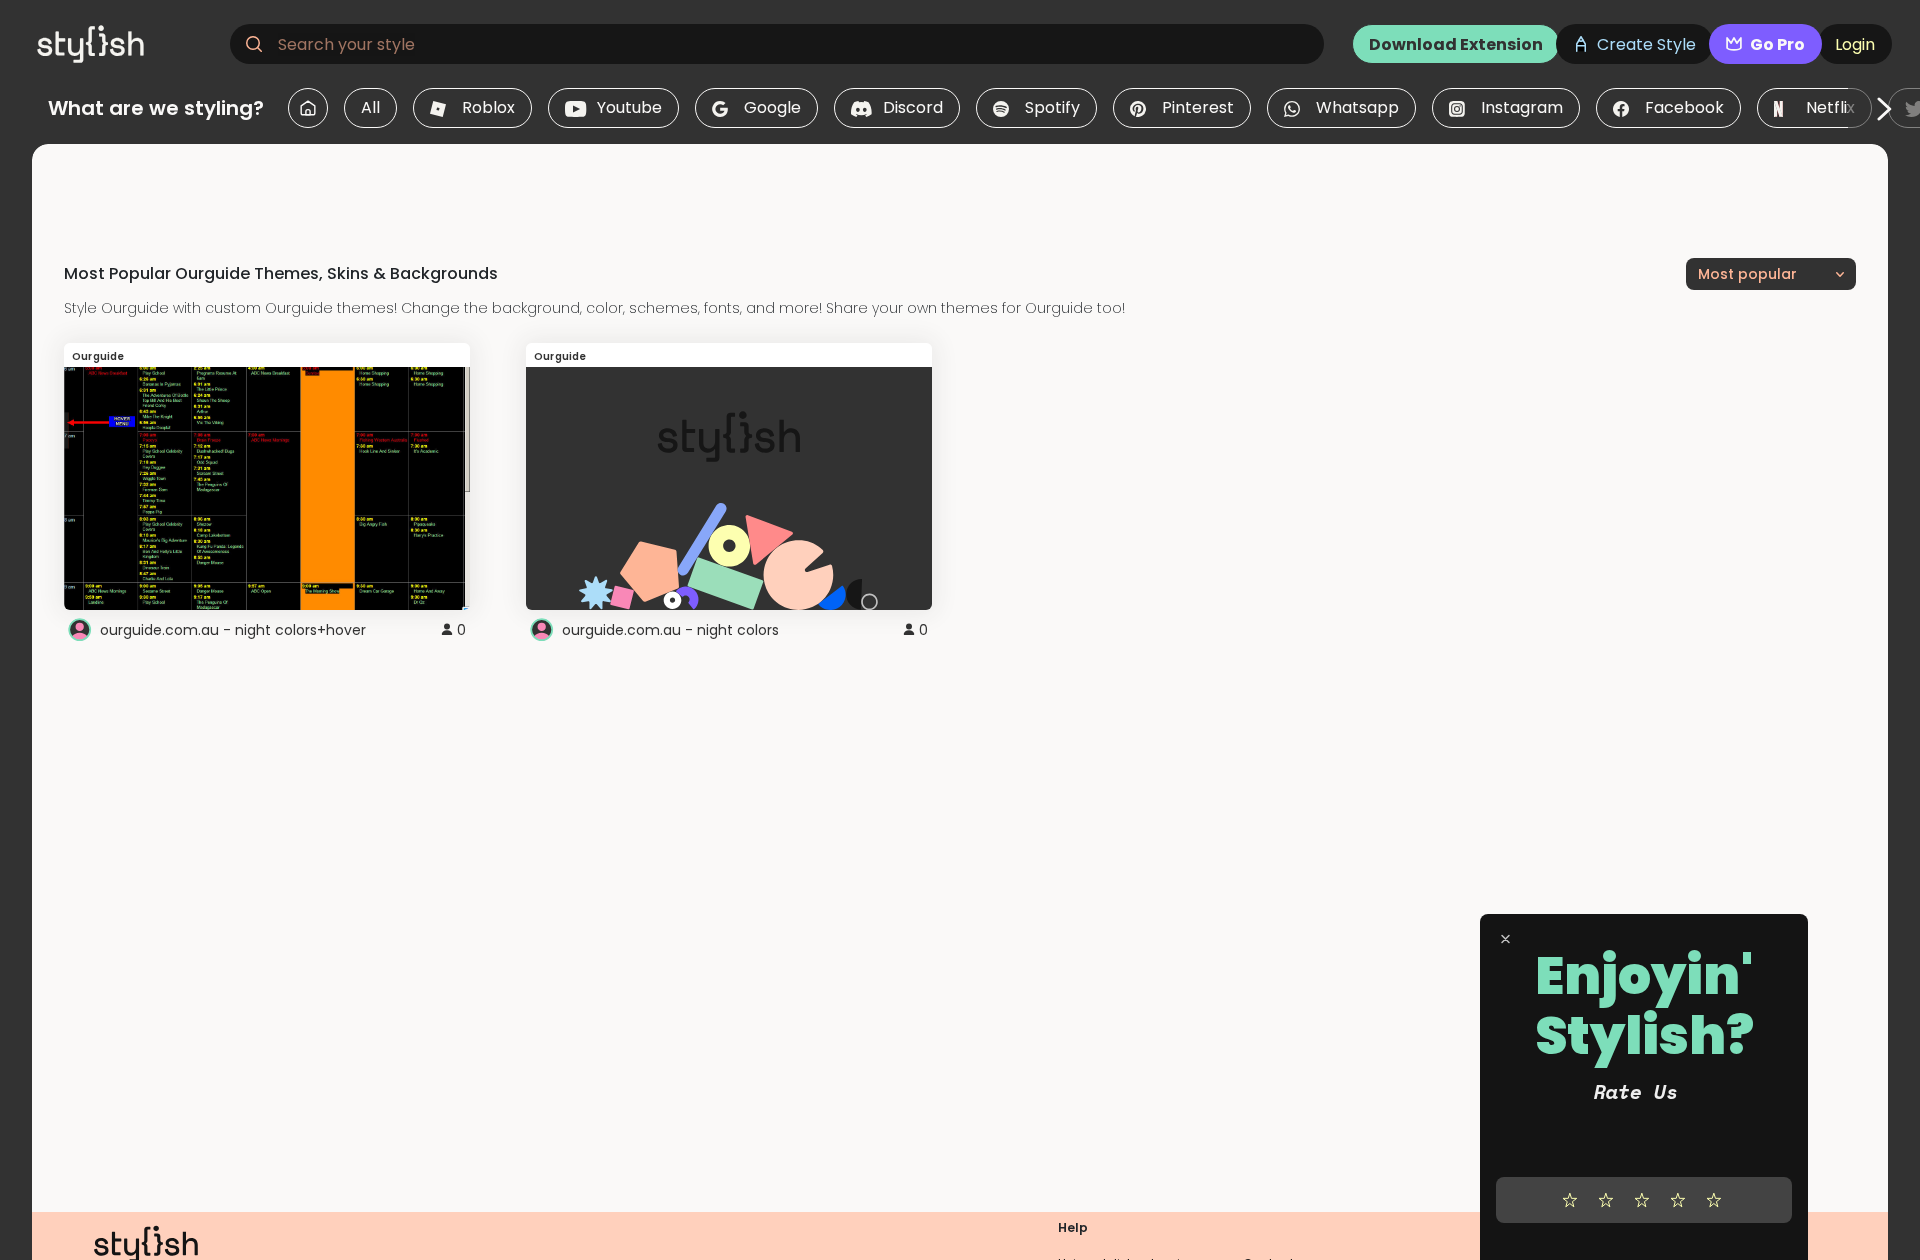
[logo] (126, 44)
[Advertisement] (960, 189)
